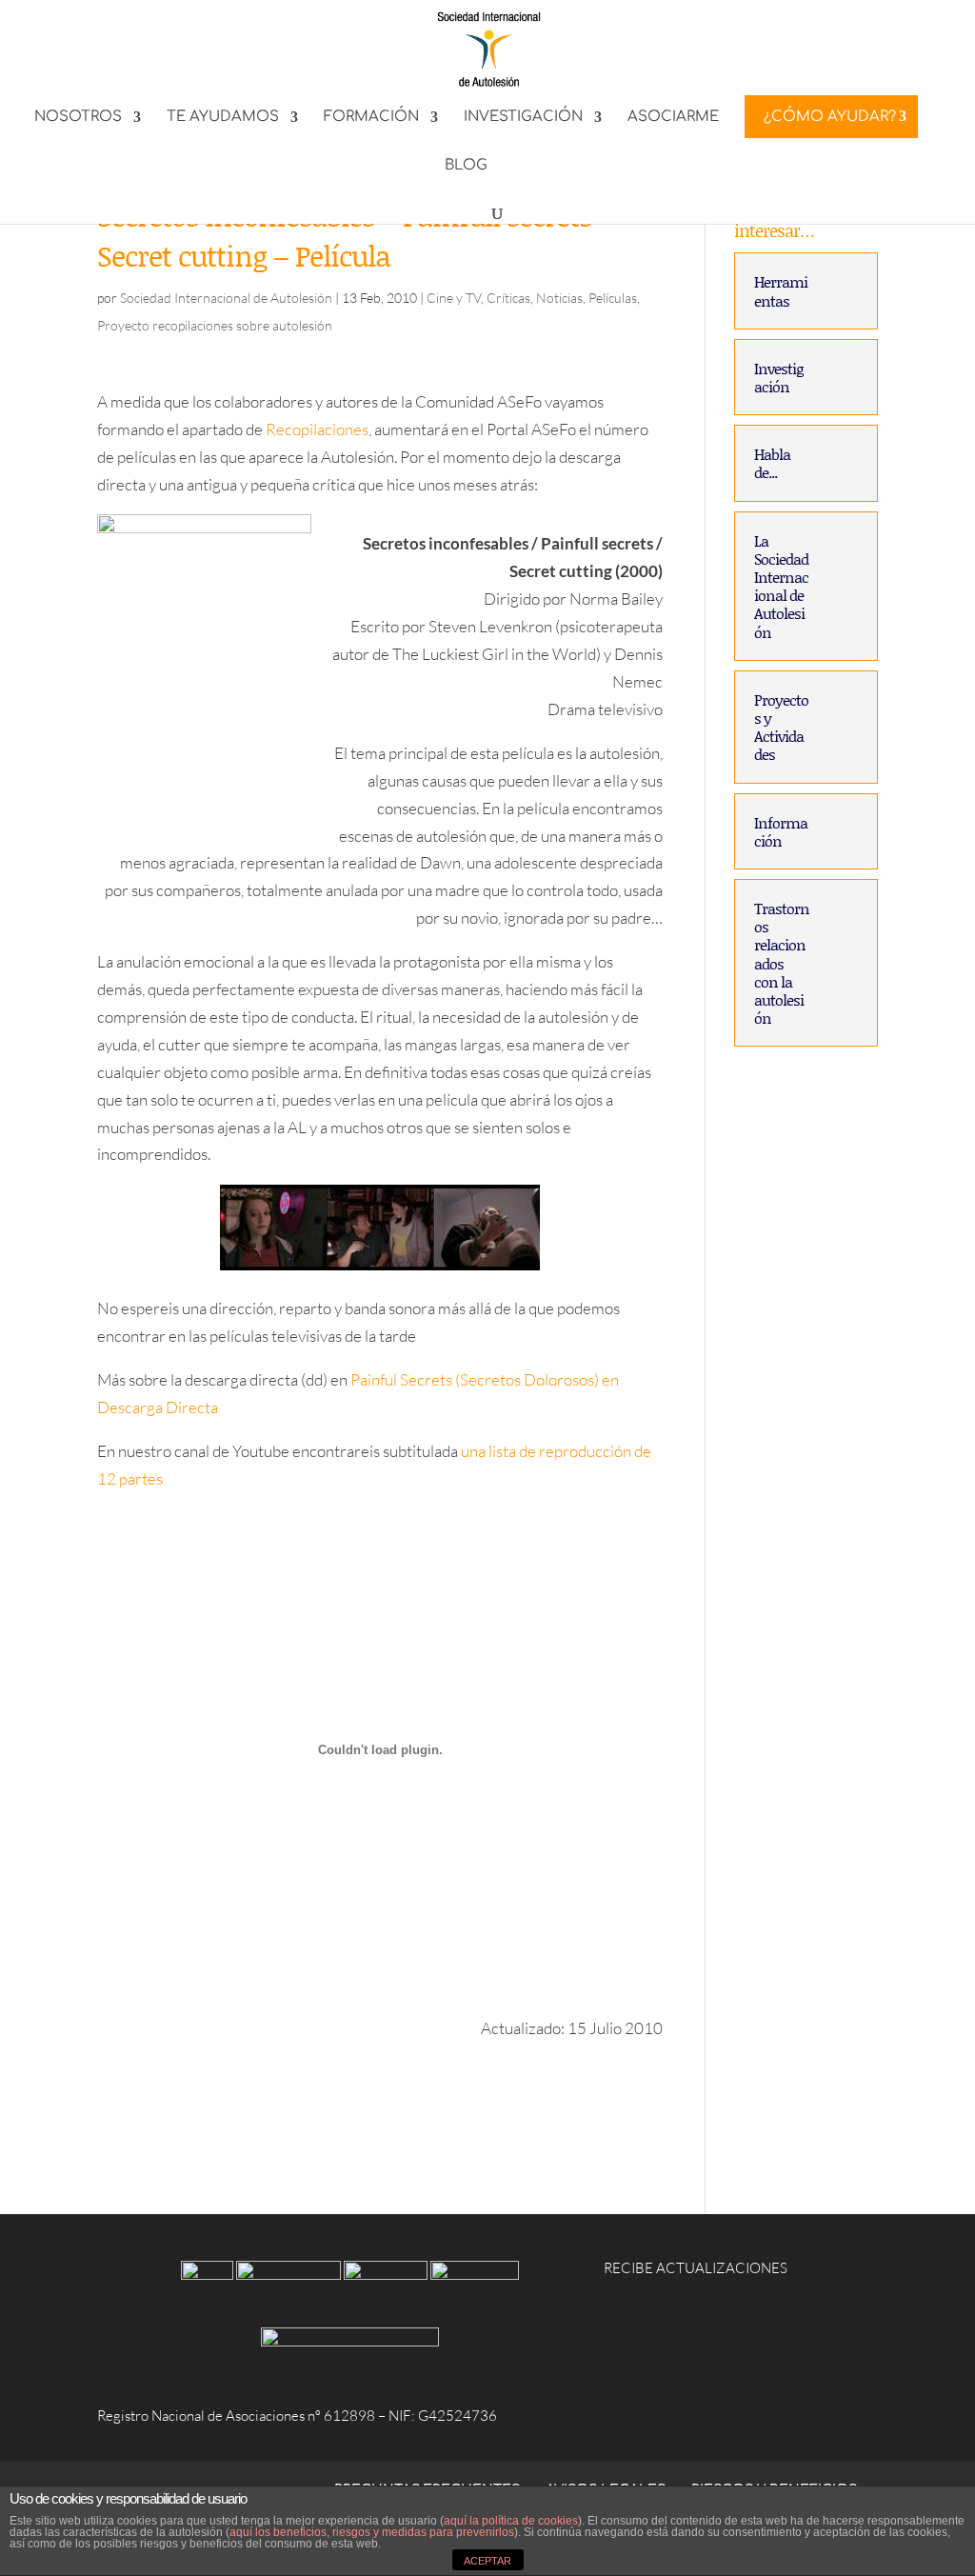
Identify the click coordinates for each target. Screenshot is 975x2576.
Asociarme (673, 118)
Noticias (559, 298)
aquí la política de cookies (511, 2521)
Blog (466, 166)
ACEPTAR (487, 2561)
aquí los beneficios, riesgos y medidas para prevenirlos (372, 2532)
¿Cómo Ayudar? (830, 117)
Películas (613, 298)
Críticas (508, 298)
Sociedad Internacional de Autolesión (226, 298)
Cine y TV (454, 298)
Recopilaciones (317, 429)
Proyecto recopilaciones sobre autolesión (215, 325)
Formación (371, 118)
